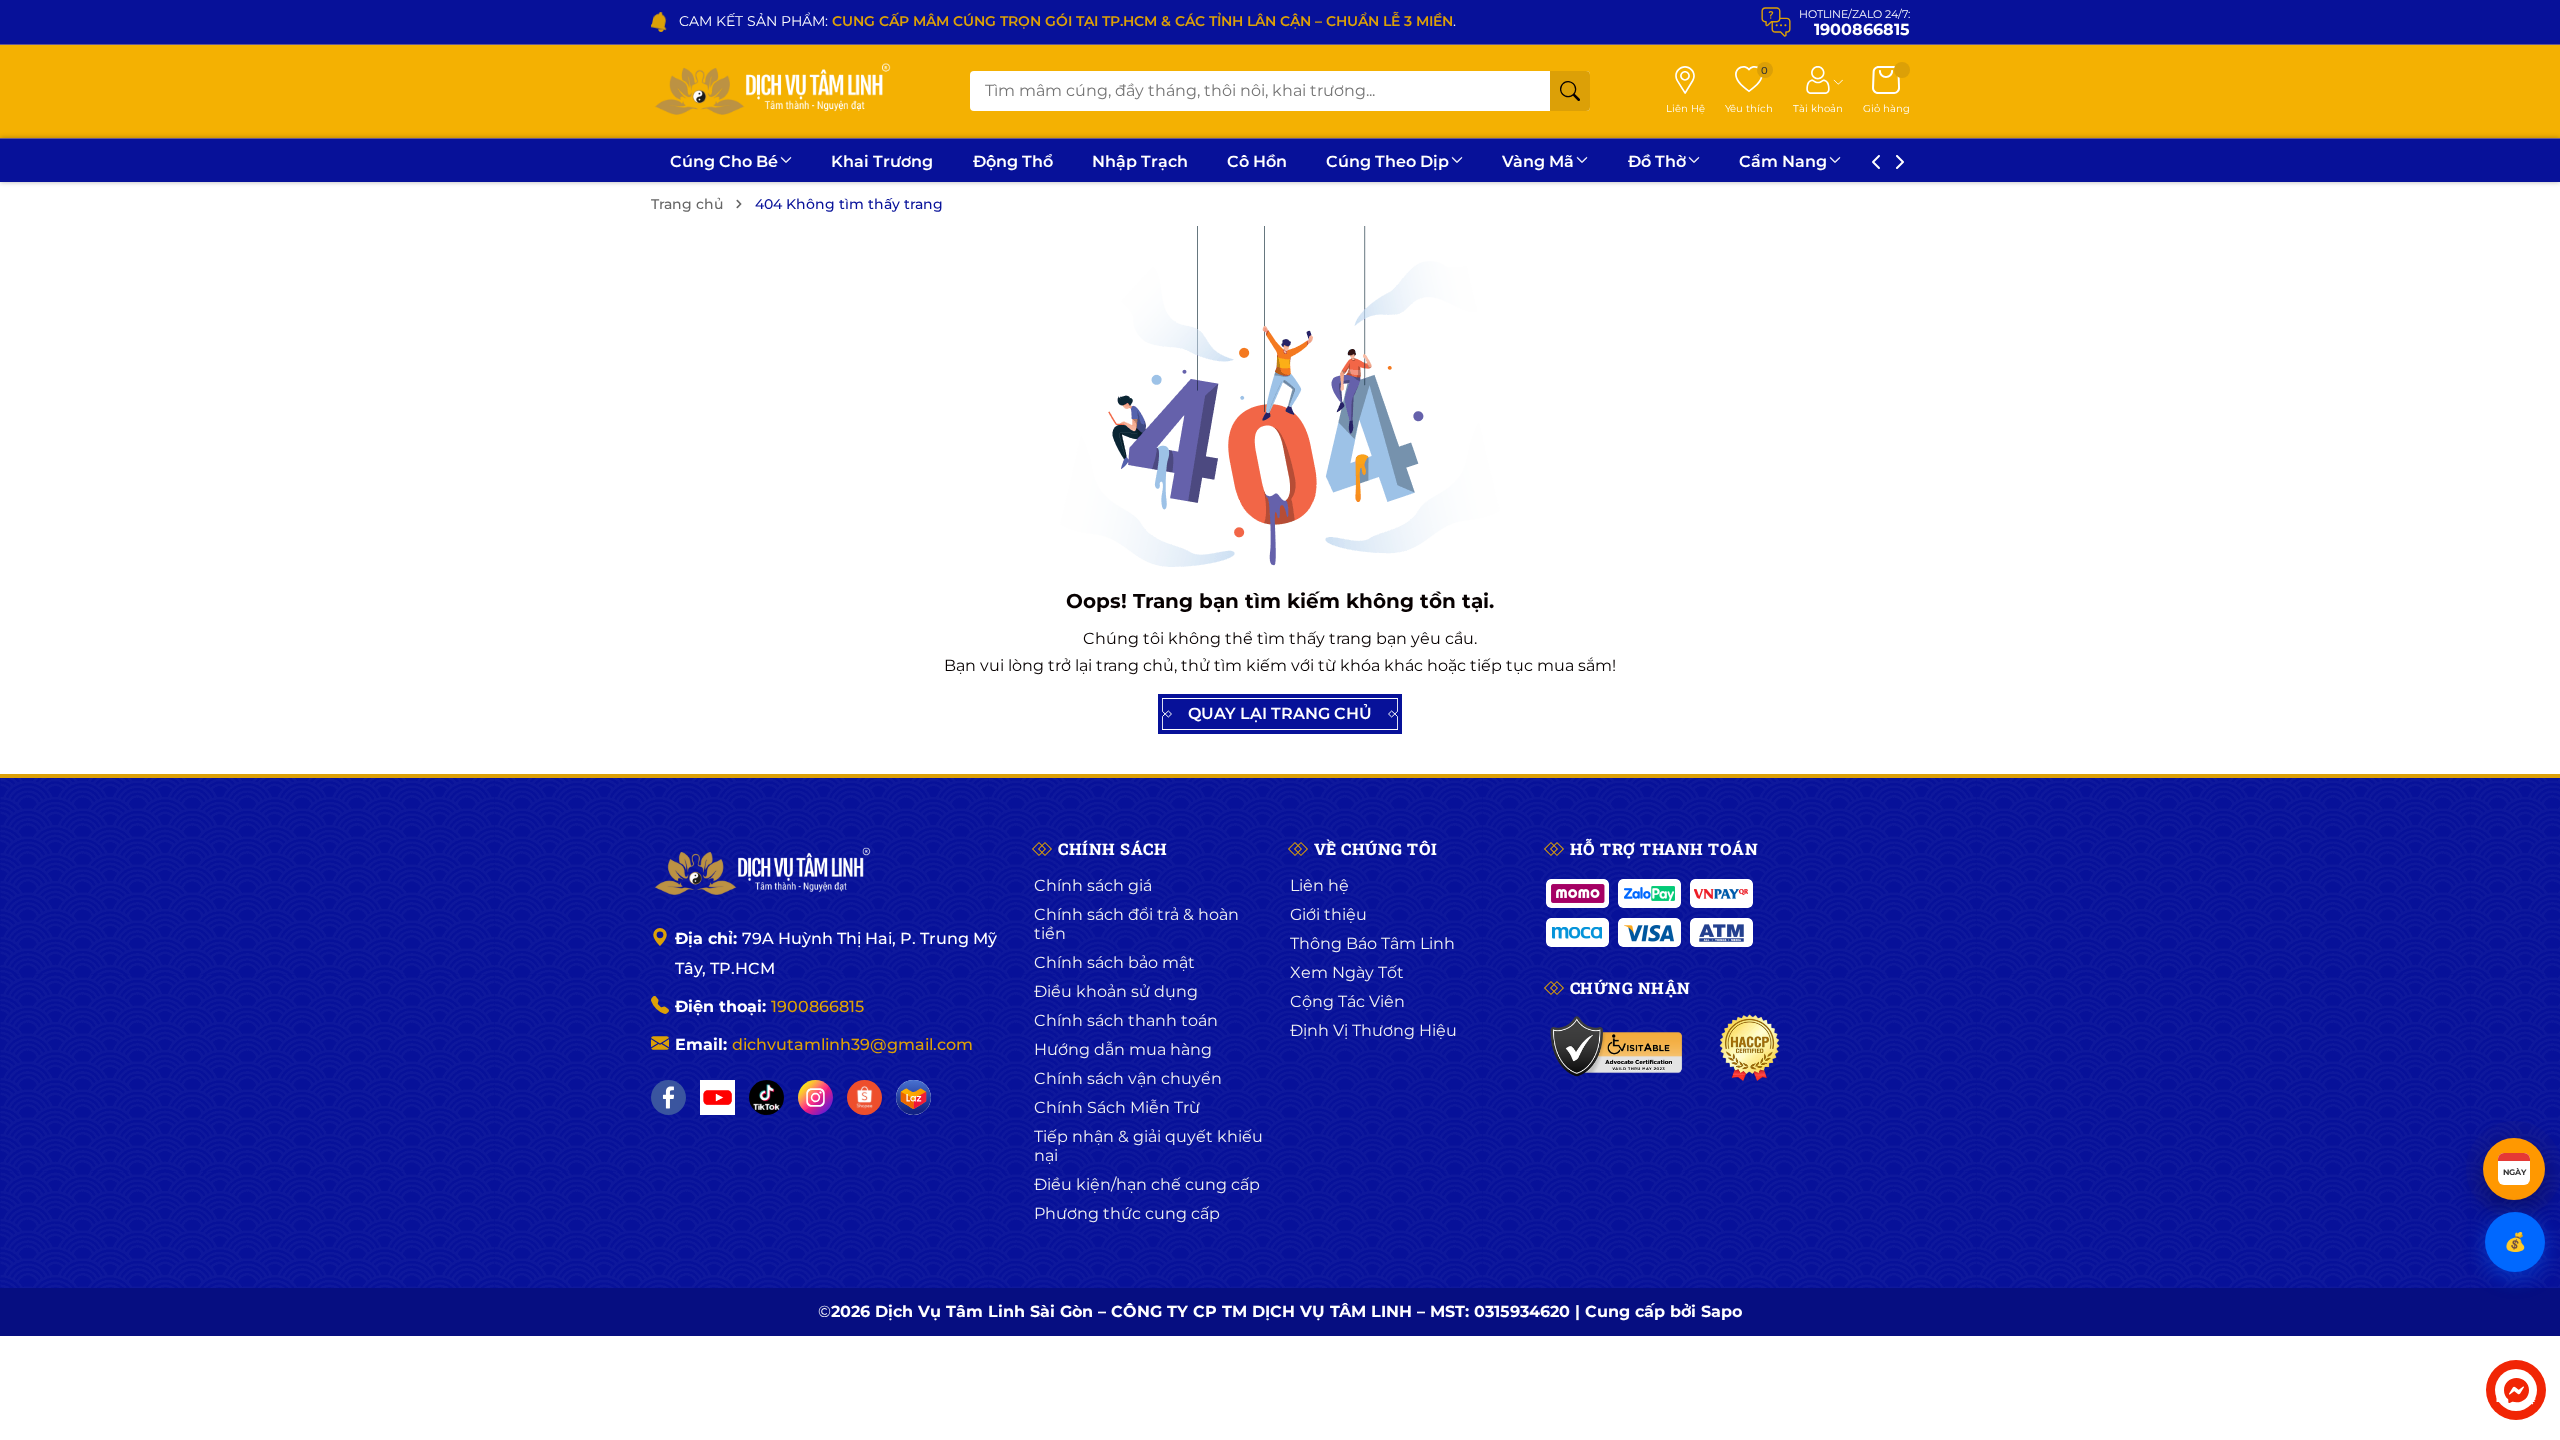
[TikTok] (766, 1097)
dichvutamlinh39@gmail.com (852, 1044)
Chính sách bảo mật (1114, 962)
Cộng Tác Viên (1347, 1001)
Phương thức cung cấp (1127, 1213)
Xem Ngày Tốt (1347, 972)
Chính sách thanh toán (1126, 1020)
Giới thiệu (1328, 914)
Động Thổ (1013, 161)
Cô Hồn (1257, 161)
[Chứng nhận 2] (1749, 1048)
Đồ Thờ (1657, 161)
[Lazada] (913, 1097)
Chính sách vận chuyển (1128, 1078)
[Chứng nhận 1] (1617, 1048)
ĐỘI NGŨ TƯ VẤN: (1111, 21)
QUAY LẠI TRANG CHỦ (1280, 713)
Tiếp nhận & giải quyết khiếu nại (1148, 1146)
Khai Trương (882, 161)
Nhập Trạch (1140, 161)
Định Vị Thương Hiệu (1373, 1030)
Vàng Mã (1538, 161)
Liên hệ (1319, 885)
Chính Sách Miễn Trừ (1117, 1107)
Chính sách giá (1093, 885)
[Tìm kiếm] (1570, 91)
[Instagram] (815, 1097)
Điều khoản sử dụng (1116, 991)
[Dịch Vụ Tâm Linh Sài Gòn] (771, 91)
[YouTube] (717, 1097)
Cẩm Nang (1783, 161)
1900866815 (817, 1006)
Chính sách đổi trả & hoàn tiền (1136, 924)
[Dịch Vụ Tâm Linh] (761, 873)
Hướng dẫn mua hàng (1123, 1049)
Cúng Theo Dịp (1387, 161)
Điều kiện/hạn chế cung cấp (1147, 1184)
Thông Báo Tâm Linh (1372, 943)
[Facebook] (668, 1097)
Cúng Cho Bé (724, 161)
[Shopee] (864, 1097)
